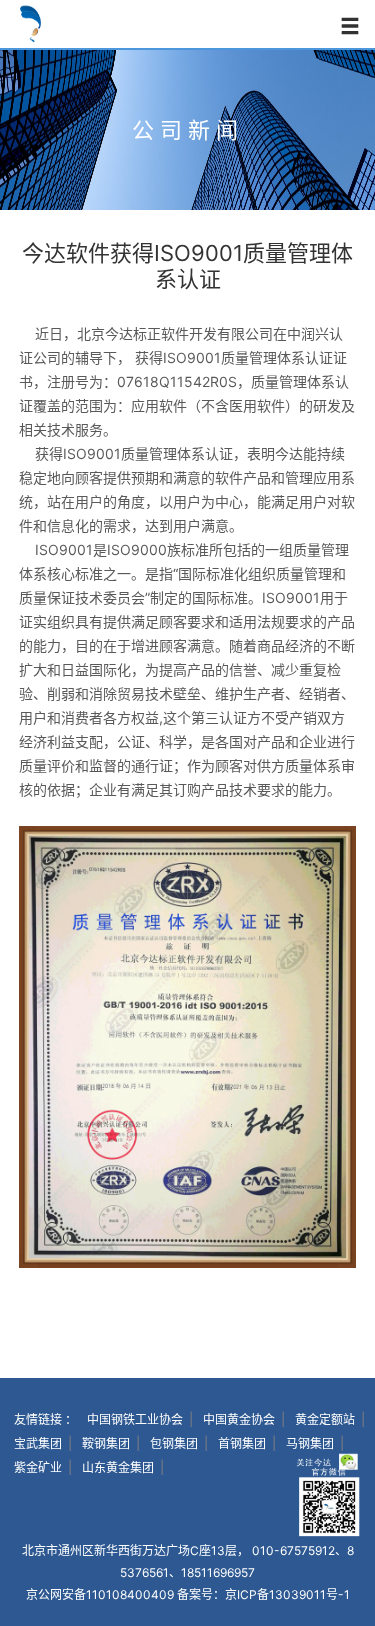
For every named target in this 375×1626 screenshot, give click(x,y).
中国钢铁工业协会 (135, 1419)
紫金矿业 (38, 1467)
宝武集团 (38, 1443)
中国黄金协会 (239, 1419)
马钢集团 (310, 1443)
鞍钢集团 (106, 1443)
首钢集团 (242, 1443)
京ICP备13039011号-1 (287, 1594)
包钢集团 (174, 1443)
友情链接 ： (45, 1419)
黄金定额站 (325, 1419)
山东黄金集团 (118, 1467)
